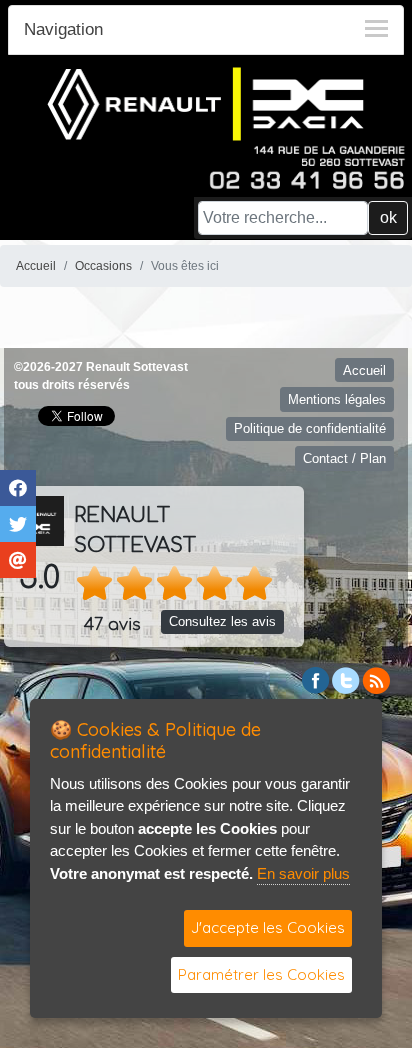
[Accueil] (206, 102)
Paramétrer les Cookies (261, 974)
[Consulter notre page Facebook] (316, 678)
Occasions (103, 266)
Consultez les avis (222, 621)
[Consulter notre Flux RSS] (376, 678)
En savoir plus (303, 873)
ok (388, 217)
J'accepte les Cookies (268, 927)
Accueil (36, 266)
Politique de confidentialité (310, 428)
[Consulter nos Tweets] (346, 678)
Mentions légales (337, 399)
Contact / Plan (344, 458)
